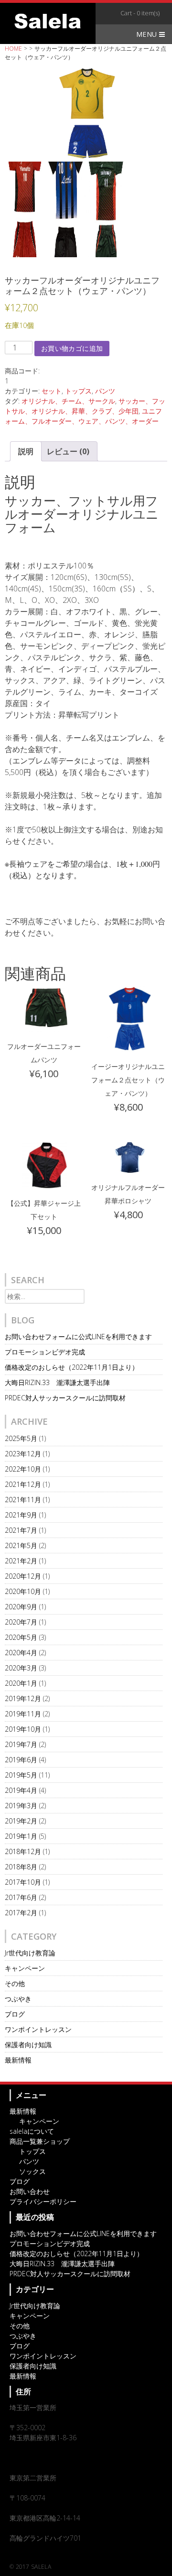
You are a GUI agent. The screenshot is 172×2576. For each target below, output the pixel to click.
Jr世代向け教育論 (30, 1953)
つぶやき (18, 1999)
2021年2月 (21, 1561)
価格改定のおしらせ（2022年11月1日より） (72, 1367)
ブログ (15, 2014)
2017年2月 (21, 1913)
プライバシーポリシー (43, 2201)
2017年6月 (21, 1897)
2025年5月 (21, 1438)
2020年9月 (21, 1607)
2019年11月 (23, 1714)
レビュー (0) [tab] (68, 451)
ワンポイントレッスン (38, 2029)
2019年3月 (21, 1806)
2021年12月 (23, 1484)
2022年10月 (23, 1469)
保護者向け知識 (28, 2045)
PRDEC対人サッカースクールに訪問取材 (65, 1398)
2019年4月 (21, 1790)
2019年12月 (23, 1698)
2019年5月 (21, 1775)
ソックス (32, 2171)
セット (52, 391)
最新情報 (18, 2060)
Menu (148, 34)
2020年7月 (21, 1622)
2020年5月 (21, 1637)
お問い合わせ (30, 2191)
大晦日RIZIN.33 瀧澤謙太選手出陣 (57, 1382)
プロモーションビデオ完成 (45, 1352)
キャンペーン (25, 1968)
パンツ (105, 391)
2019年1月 (21, 1836)
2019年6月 (21, 1760)
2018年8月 (21, 1867)
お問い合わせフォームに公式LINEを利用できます (78, 1337)
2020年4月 (21, 1653)
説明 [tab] (26, 451)
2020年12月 (23, 1576)
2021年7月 (21, 1530)
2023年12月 (23, 1454)
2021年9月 (21, 1515)
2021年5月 (21, 1545)
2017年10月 (23, 1882)
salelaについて (32, 2131)
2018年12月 (23, 1851)
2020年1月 (21, 1683)
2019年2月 (21, 1821)
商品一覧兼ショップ (40, 2141)
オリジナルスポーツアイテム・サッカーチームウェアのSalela (48, 21)
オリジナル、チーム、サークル (68, 401)
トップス (78, 391)
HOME (13, 49)
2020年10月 (23, 1591)
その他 (15, 1983)
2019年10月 (23, 1729)
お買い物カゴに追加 (72, 348)
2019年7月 (21, 1744)
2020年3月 (21, 1668)
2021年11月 (23, 1500)
